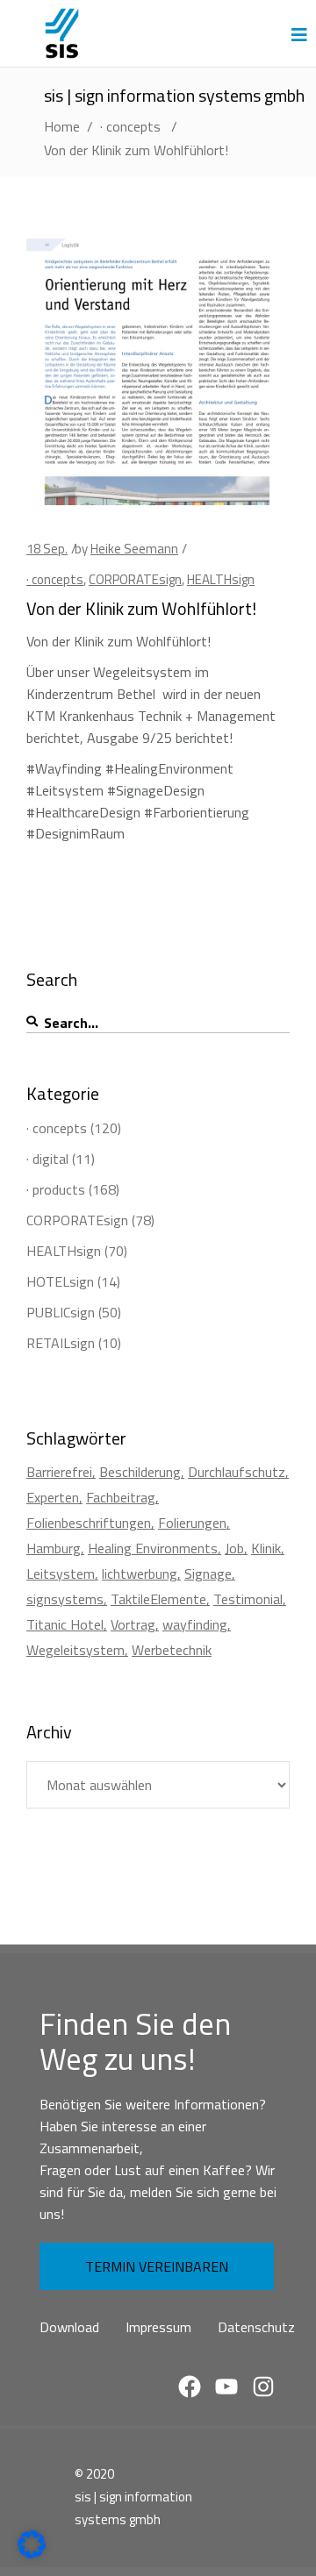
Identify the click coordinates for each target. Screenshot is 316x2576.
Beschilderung (140, 1472)
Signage (208, 1573)
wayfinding (195, 1624)
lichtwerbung (140, 1573)
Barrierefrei (59, 1472)
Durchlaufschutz (237, 1472)
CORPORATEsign (135, 579)
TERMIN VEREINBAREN (157, 2266)
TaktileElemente (158, 1599)
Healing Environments (153, 1548)
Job (234, 1548)
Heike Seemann (134, 549)
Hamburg (54, 1548)
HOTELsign (60, 1281)
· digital (47, 1159)
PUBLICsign (61, 1312)
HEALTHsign (221, 579)
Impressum (158, 2327)
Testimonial (248, 1599)
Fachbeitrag (121, 1497)
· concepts (130, 126)
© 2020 (94, 2474)
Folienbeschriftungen (89, 1523)
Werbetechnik (172, 1650)
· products (56, 1189)
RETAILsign (61, 1343)
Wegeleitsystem (75, 1650)
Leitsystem (61, 1573)
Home (62, 126)
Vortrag (133, 1624)
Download (69, 2327)
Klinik (266, 1548)
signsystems (65, 1599)
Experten (53, 1497)
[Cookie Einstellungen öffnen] (32, 2553)
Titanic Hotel (65, 1624)
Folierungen (192, 1523)
